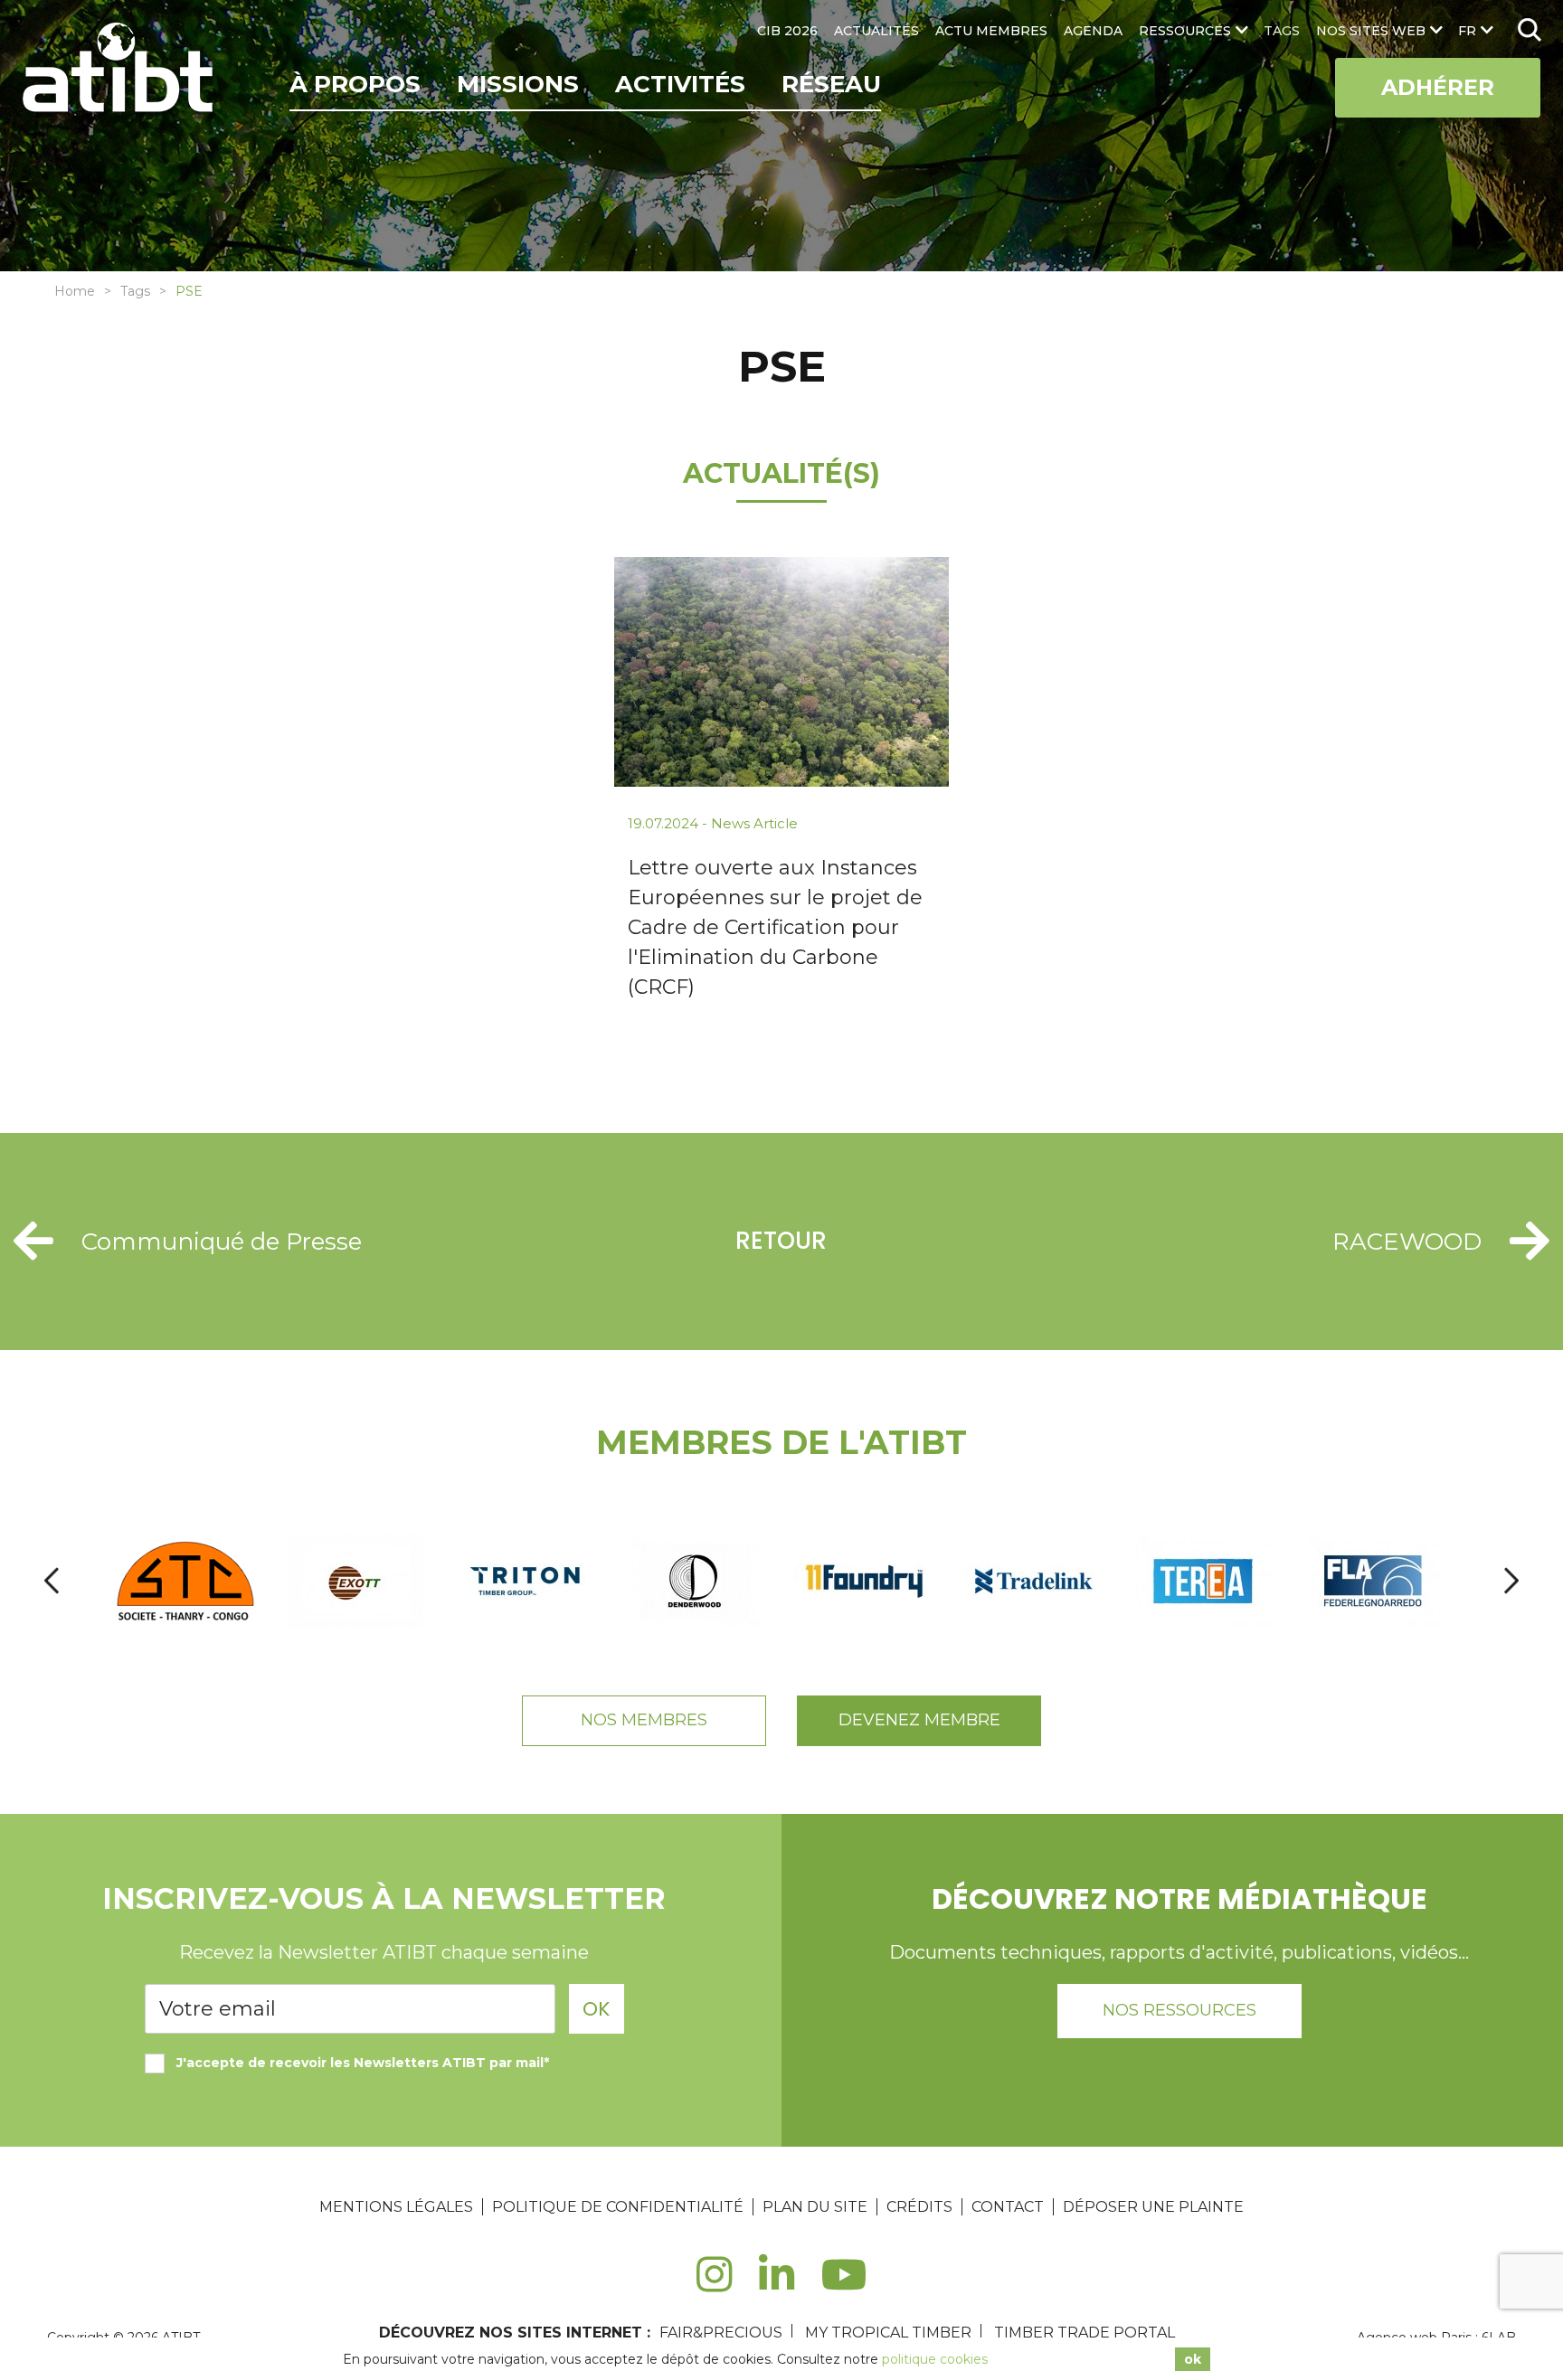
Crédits (919, 2207)
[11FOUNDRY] (866, 1581)
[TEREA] (1205, 1581)
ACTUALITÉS (876, 31)
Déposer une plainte (1153, 2207)
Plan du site (815, 2207)
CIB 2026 (787, 31)
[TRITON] (526, 1581)
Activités (680, 84)
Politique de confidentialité (618, 2207)
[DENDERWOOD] (696, 1581)
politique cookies (935, 2359)
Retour (781, 1241)
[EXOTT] (357, 1581)
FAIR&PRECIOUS (721, 2333)
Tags (135, 291)
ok (1193, 2359)
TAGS (1282, 31)
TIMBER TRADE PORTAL (1085, 2333)
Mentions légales (396, 2207)
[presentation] (52, 1581)
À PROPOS (355, 84)
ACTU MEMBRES (991, 31)
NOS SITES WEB (1371, 31)
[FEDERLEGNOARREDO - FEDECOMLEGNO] (1374, 1581)
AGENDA (1093, 31)
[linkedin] (777, 2285)
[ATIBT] (120, 70)
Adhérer (1438, 87)
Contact (1008, 2207)
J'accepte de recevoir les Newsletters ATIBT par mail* (363, 2063)
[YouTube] (844, 2285)
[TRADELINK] (1035, 1581)
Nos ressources (1179, 2010)
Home (75, 291)
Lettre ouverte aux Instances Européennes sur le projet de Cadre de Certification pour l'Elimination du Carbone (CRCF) (775, 927)
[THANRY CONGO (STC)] (187, 1581)
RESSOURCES (1185, 31)
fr (1467, 31)
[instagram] (714, 2285)
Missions (518, 84)
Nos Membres (644, 1720)
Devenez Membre (919, 1720)
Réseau (831, 84)
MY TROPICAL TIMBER (888, 2333)
